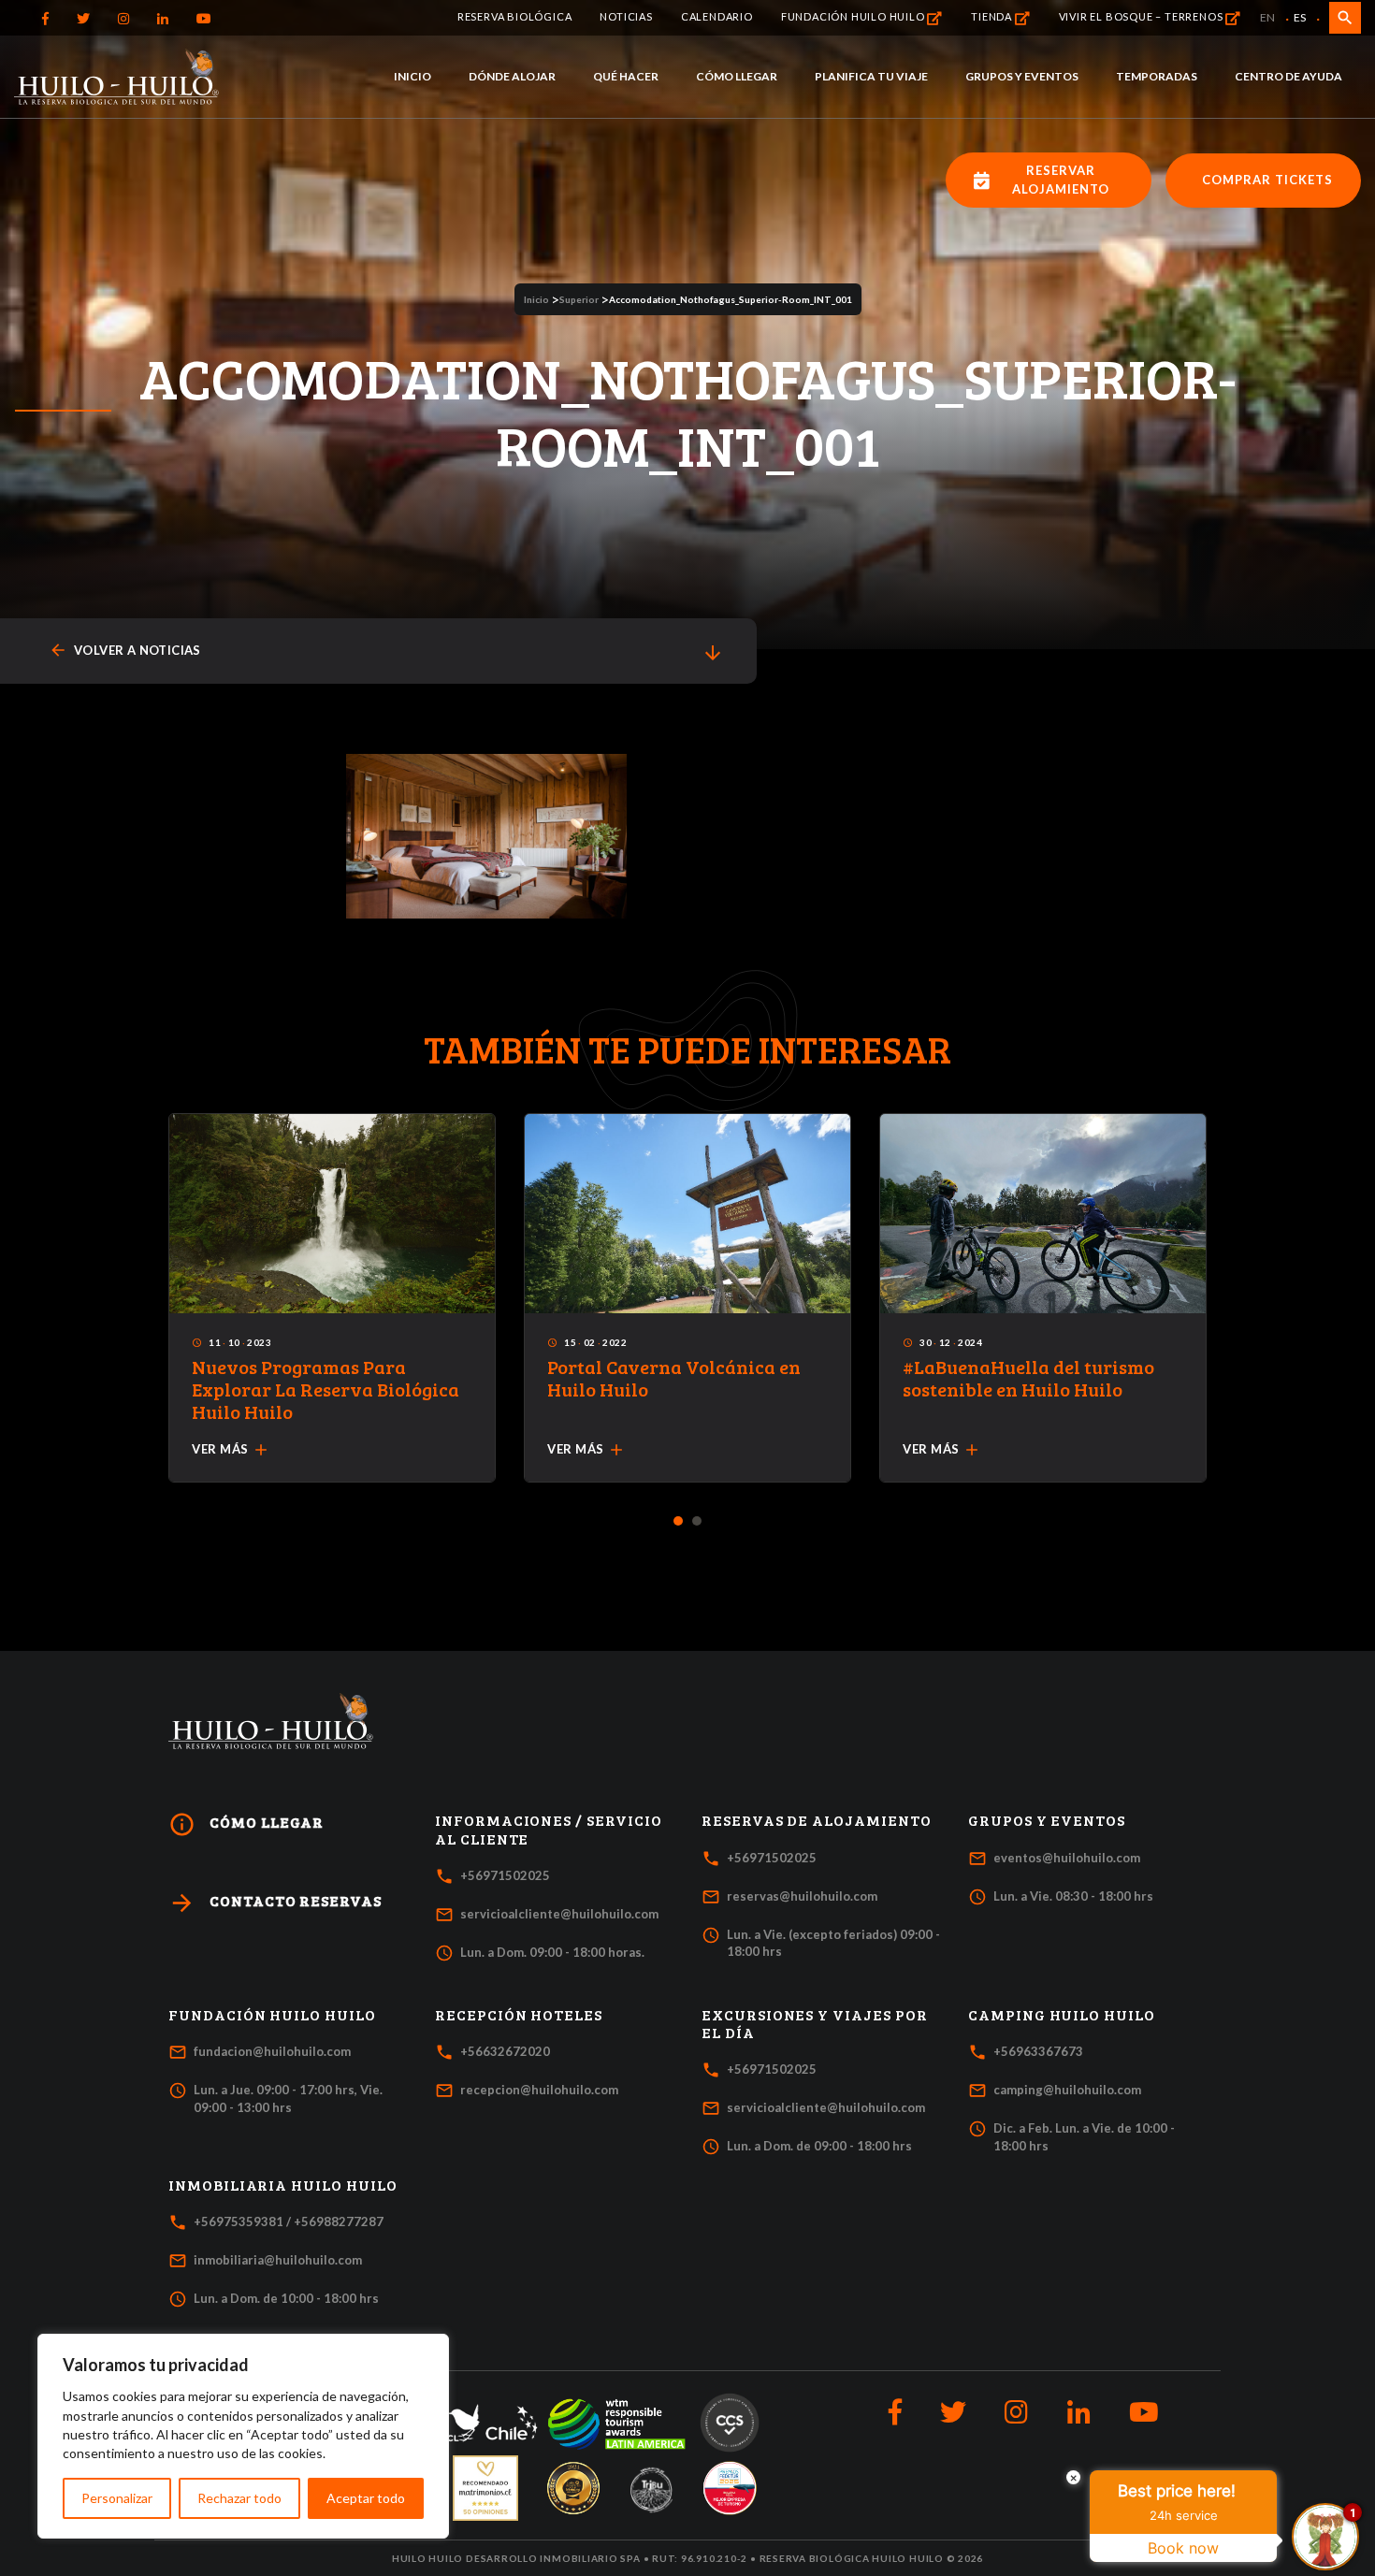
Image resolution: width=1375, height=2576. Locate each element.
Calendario (717, 16)
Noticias (626, 16)
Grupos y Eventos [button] (1047, 1820)
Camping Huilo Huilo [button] (1062, 2015)
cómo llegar (246, 1824)
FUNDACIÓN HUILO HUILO (854, 16)
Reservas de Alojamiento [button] (817, 1820)
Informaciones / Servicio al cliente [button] (549, 1829)
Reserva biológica (515, 16)
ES (1300, 17)
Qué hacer (626, 76)
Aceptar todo (366, 2498)
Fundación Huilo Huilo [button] (272, 2015)
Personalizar (117, 2498)
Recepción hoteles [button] (519, 2015)
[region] (243, 2436)
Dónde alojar (512, 76)
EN (1267, 17)
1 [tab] (679, 1522)
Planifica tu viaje (871, 76)
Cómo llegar (737, 76)
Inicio (412, 76)
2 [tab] (697, 1522)
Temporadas (1157, 76)
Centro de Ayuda (1288, 76)
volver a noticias (125, 651)
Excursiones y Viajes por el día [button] (815, 2024)
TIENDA (993, 16)
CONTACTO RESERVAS (275, 1903)
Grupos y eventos (1022, 76)
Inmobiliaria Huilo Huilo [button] (283, 2185)
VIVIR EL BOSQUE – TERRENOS (1143, 16)
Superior (579, 299)
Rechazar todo (239, 2498)
